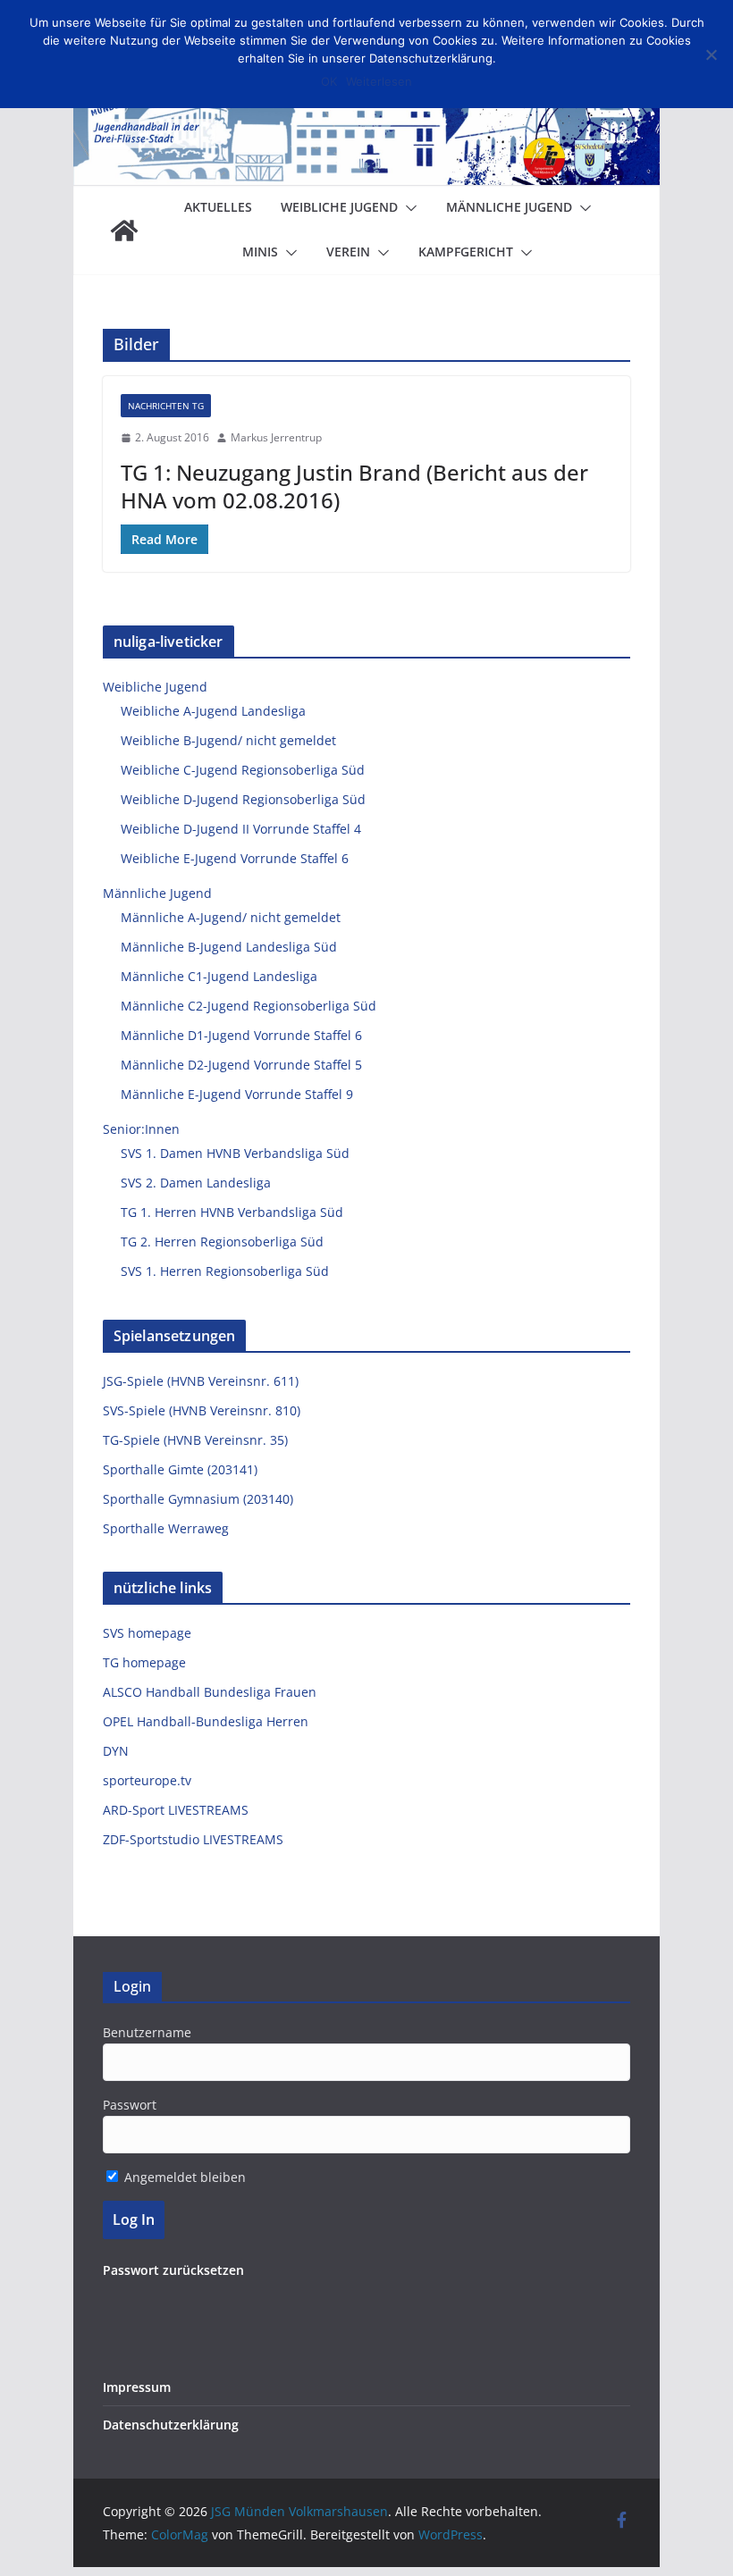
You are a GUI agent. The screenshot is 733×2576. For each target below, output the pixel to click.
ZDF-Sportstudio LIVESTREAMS (193, 1839)
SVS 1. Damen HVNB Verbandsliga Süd (235, 1153)
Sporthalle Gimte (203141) (180, 1469)
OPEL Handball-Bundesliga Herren (206, 1721)
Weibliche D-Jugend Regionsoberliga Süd (243, 799)
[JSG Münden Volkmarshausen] (124, 231)
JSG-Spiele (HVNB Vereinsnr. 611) (201, 1381)
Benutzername (147, 2032)
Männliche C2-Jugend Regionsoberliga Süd (249, 1006)
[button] (408, 208)
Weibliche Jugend (339, 207)
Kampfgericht (466, 252)
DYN (116, 1751)
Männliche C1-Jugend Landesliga (219, 976)
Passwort (130, 2105)
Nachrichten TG (166, 406)
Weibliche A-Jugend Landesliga (213, 711)
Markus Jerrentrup (276, 437)
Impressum (137, 2387)
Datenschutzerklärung (171, 2425)
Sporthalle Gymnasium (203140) (198, 1499)
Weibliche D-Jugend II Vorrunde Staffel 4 (241, 829)
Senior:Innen (141, 1129)
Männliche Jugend (509, 207)
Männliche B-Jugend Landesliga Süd (229, 947)
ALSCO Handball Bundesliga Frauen (210, 1692)
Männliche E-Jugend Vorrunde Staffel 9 (237, 1094)
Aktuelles (218, 207)
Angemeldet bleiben (183, 2177)
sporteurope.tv (147, 1780)
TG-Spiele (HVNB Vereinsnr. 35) (195, 1440)
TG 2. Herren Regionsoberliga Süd (222, 1242)
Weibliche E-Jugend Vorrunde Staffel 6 (235, 858)
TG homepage (144, 1662)
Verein (348, 252)
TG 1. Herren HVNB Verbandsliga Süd (232, 1212)
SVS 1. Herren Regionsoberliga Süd (225, 1271)
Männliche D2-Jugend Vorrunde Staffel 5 (241, 1065)
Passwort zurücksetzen (173, 2270)
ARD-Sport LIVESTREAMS (176, 1810)
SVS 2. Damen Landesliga (196, 1183)
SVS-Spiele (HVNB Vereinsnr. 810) (202, 1410)
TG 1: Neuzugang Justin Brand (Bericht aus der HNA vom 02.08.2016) (354, 486)
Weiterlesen (379, 81)
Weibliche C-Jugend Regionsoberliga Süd (243, 770)
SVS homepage (147, 1633)
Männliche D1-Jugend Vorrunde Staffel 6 (241, 1035)
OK (329, 81)
